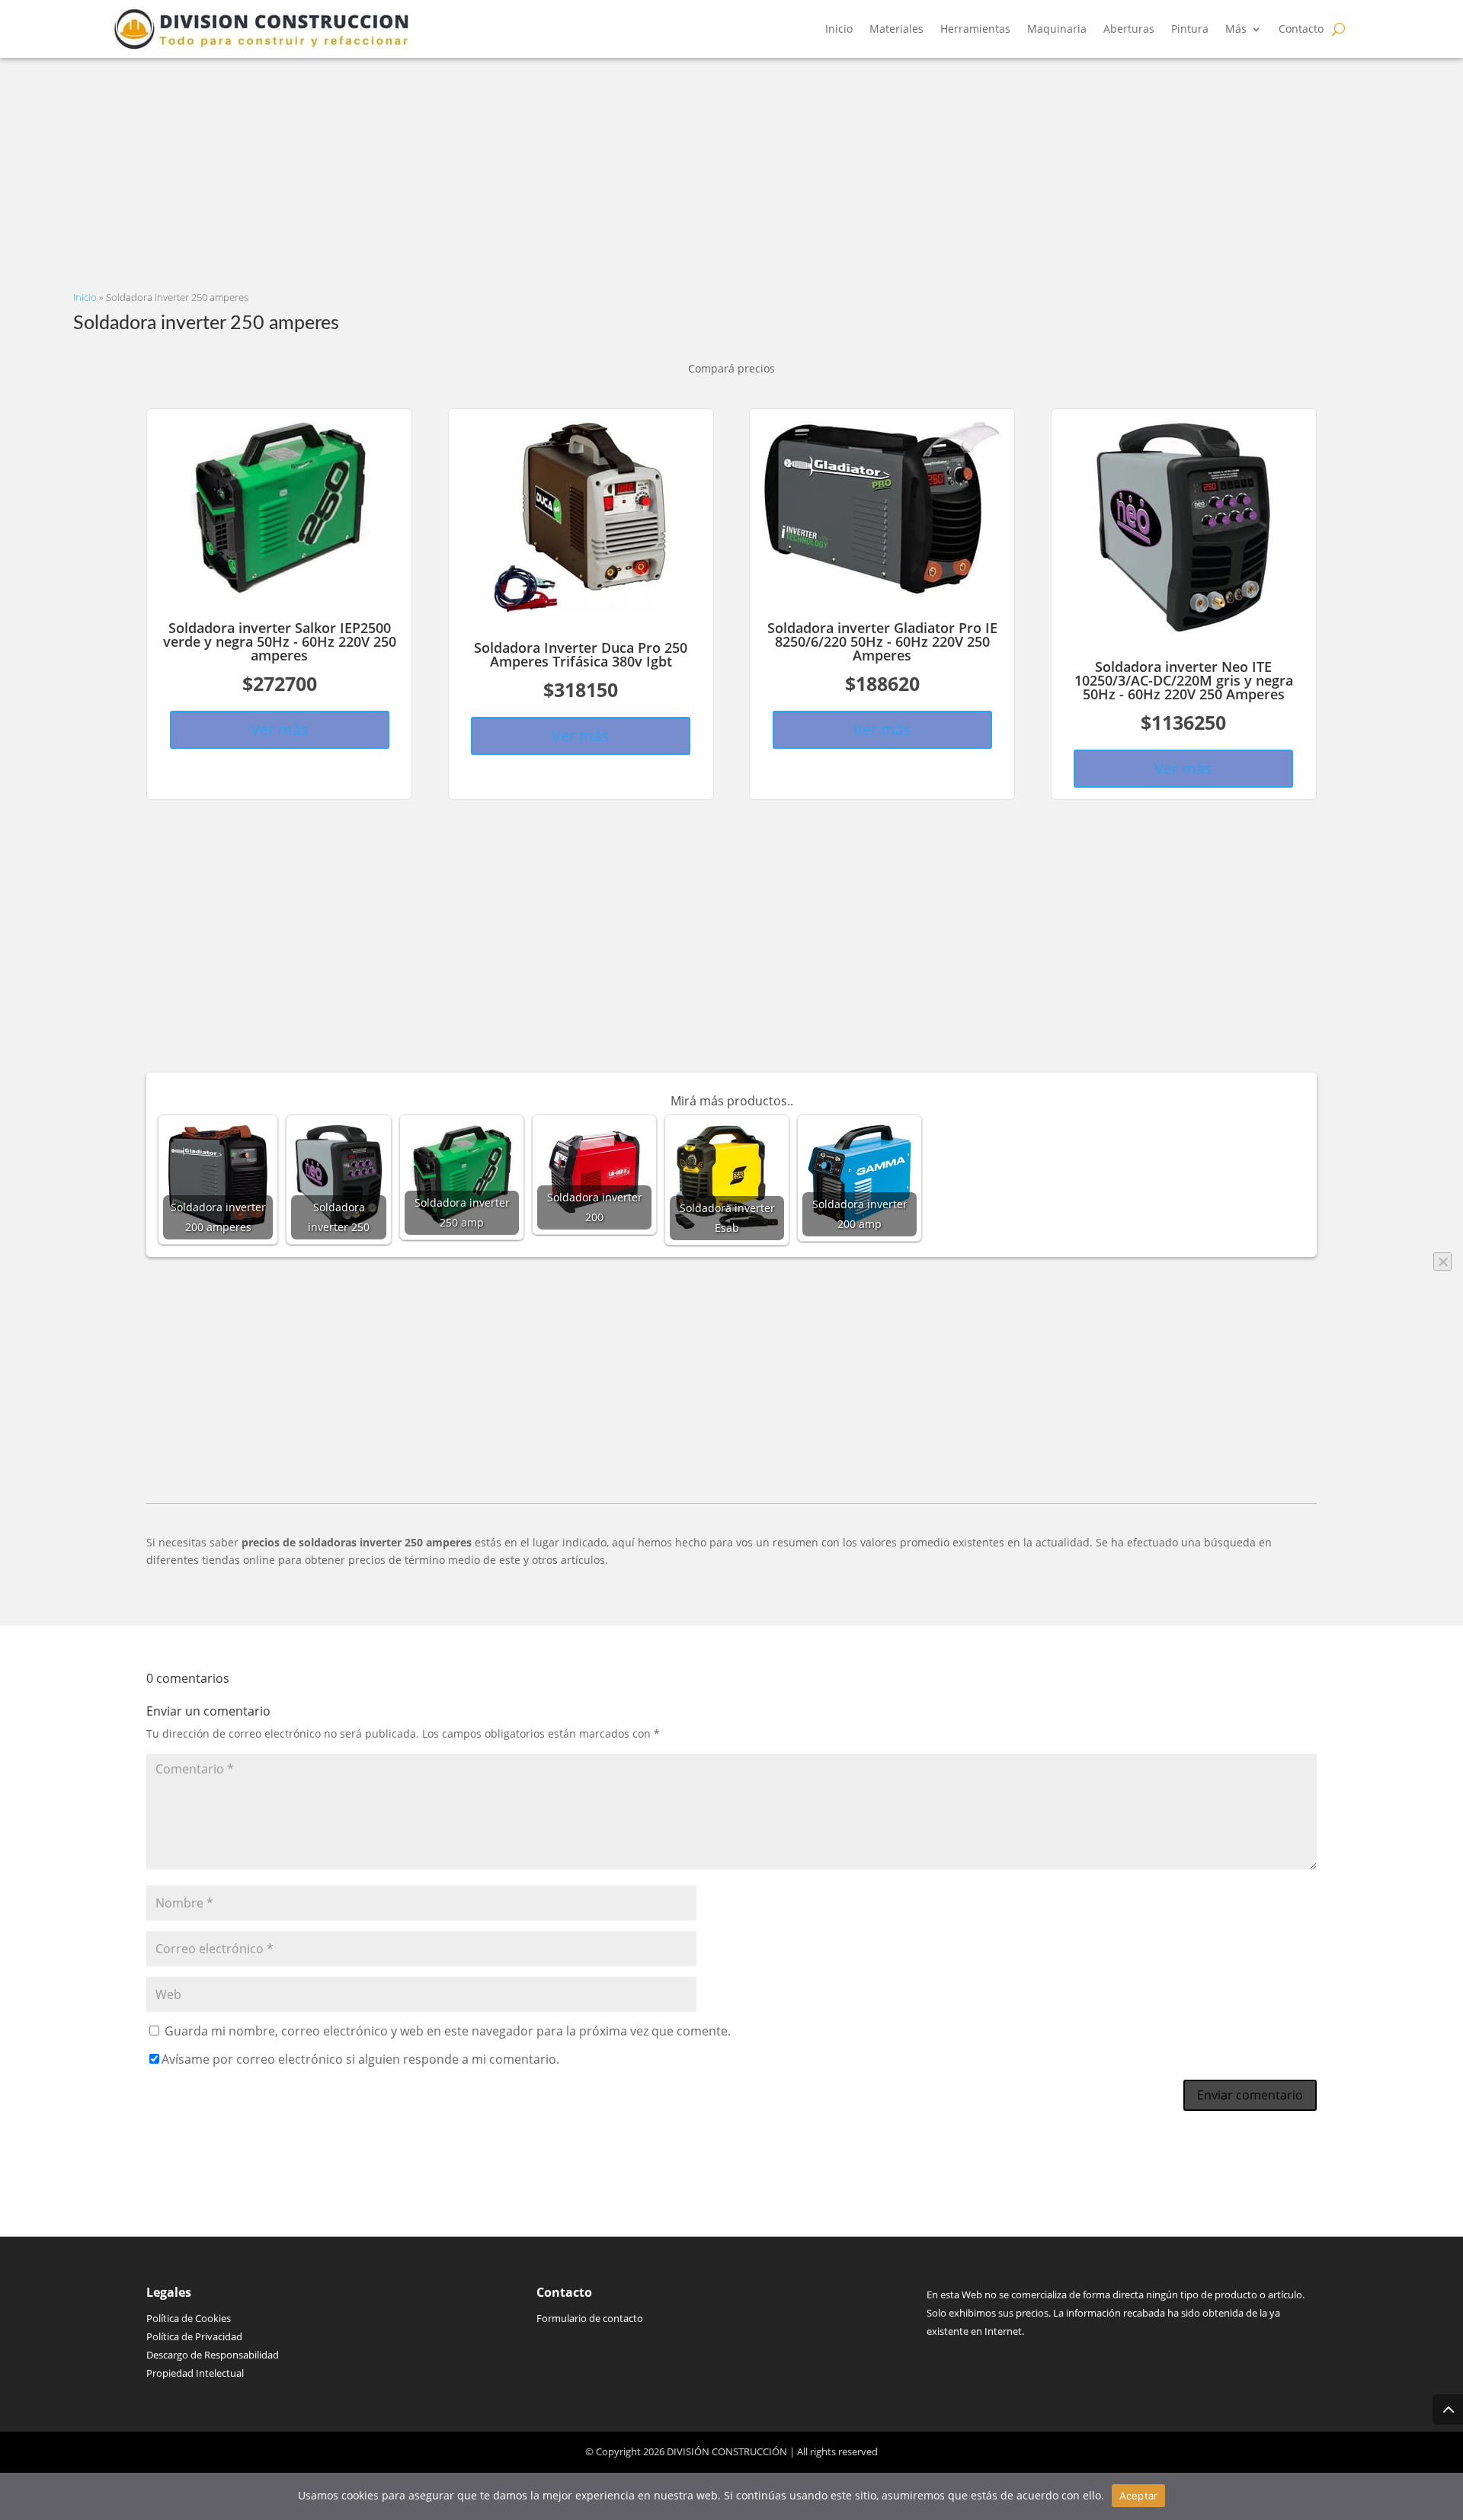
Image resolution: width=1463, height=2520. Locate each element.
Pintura (1190, 29)
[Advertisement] (530, 165)
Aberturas (1129, 29)
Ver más (280, 729)
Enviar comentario (1250, 2095)
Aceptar (1139, 2496)
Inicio (839, 29)
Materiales (896, 29)
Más (1236, 29)
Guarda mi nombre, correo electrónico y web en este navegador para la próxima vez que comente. (448, 2031)
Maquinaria (1057, 29)
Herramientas (975, 29)
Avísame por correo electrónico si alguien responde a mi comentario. (360, 2059)
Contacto (1301, 29)
